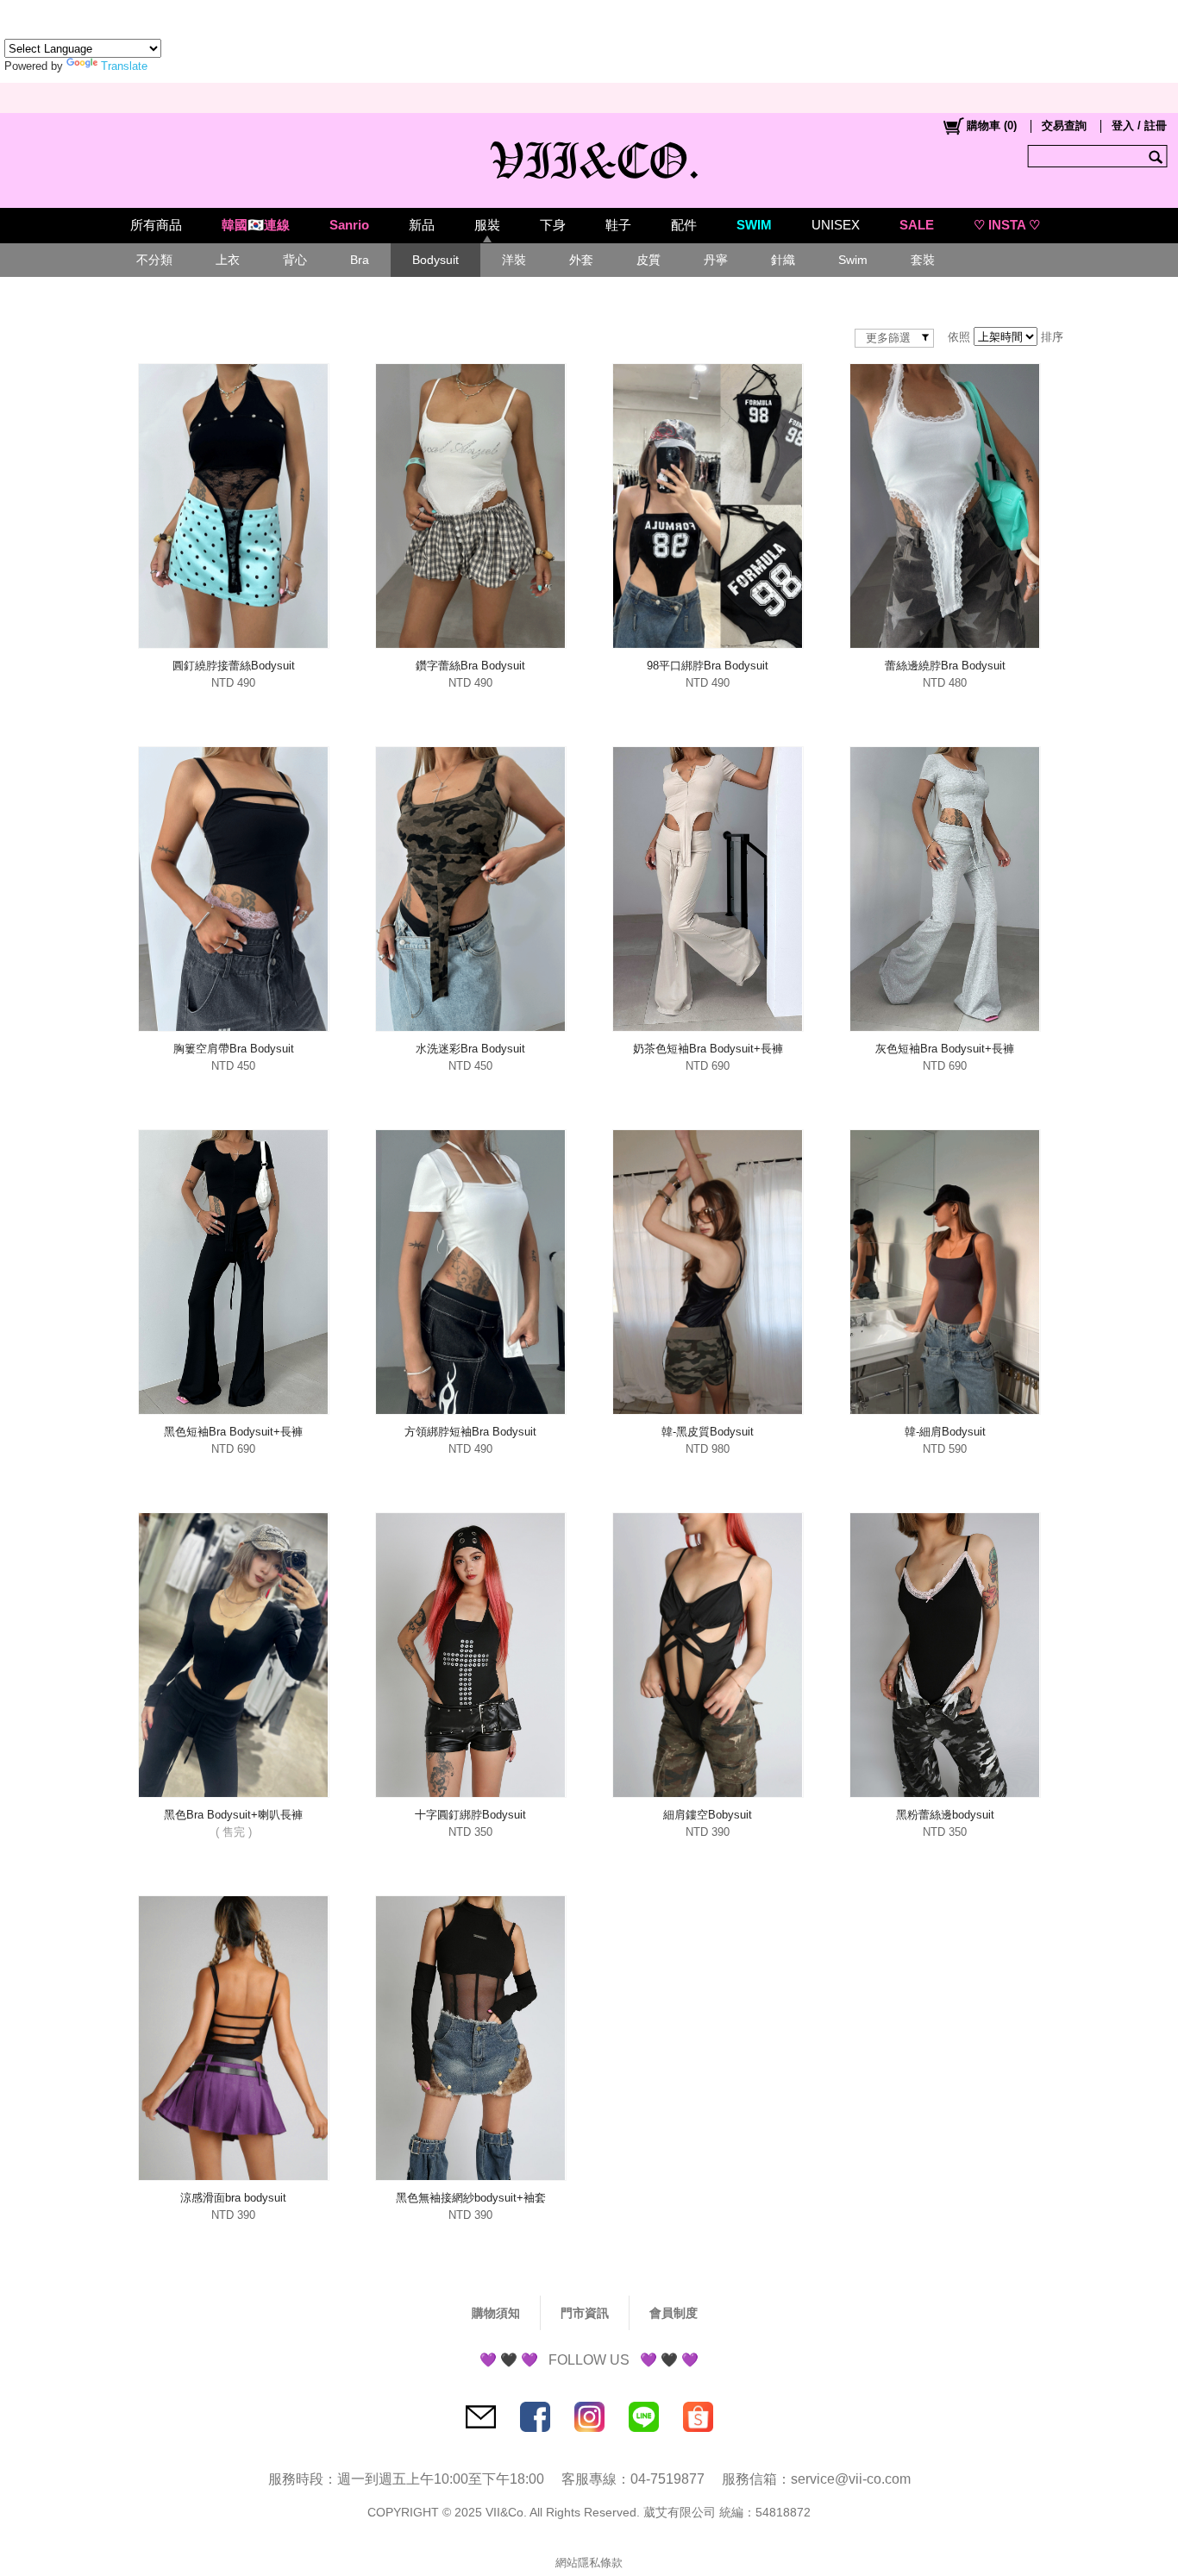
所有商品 (156, 225)
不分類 (154, 260)
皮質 (649, 260)
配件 (684, 225)
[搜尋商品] (1158, 156)
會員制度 (674, 2313)
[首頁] (589, 156)
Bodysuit (435, 260)
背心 (295, 260)
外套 (581, 260)
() (992, 126)
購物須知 (496, 2313)
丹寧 (716, 260)
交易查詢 (1064, 126)
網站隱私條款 (589, 2563)
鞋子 (618, 225)
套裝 (923, 260)
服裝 (487, 225)
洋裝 (514, 260)
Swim (853, 260)
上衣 (228, 260)
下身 (553, 225)
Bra (360, 260)
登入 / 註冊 (1139, 126)
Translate (124, 66)
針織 (783, 260)
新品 (422, 225)
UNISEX (836, 225)
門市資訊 (585, 2313)
